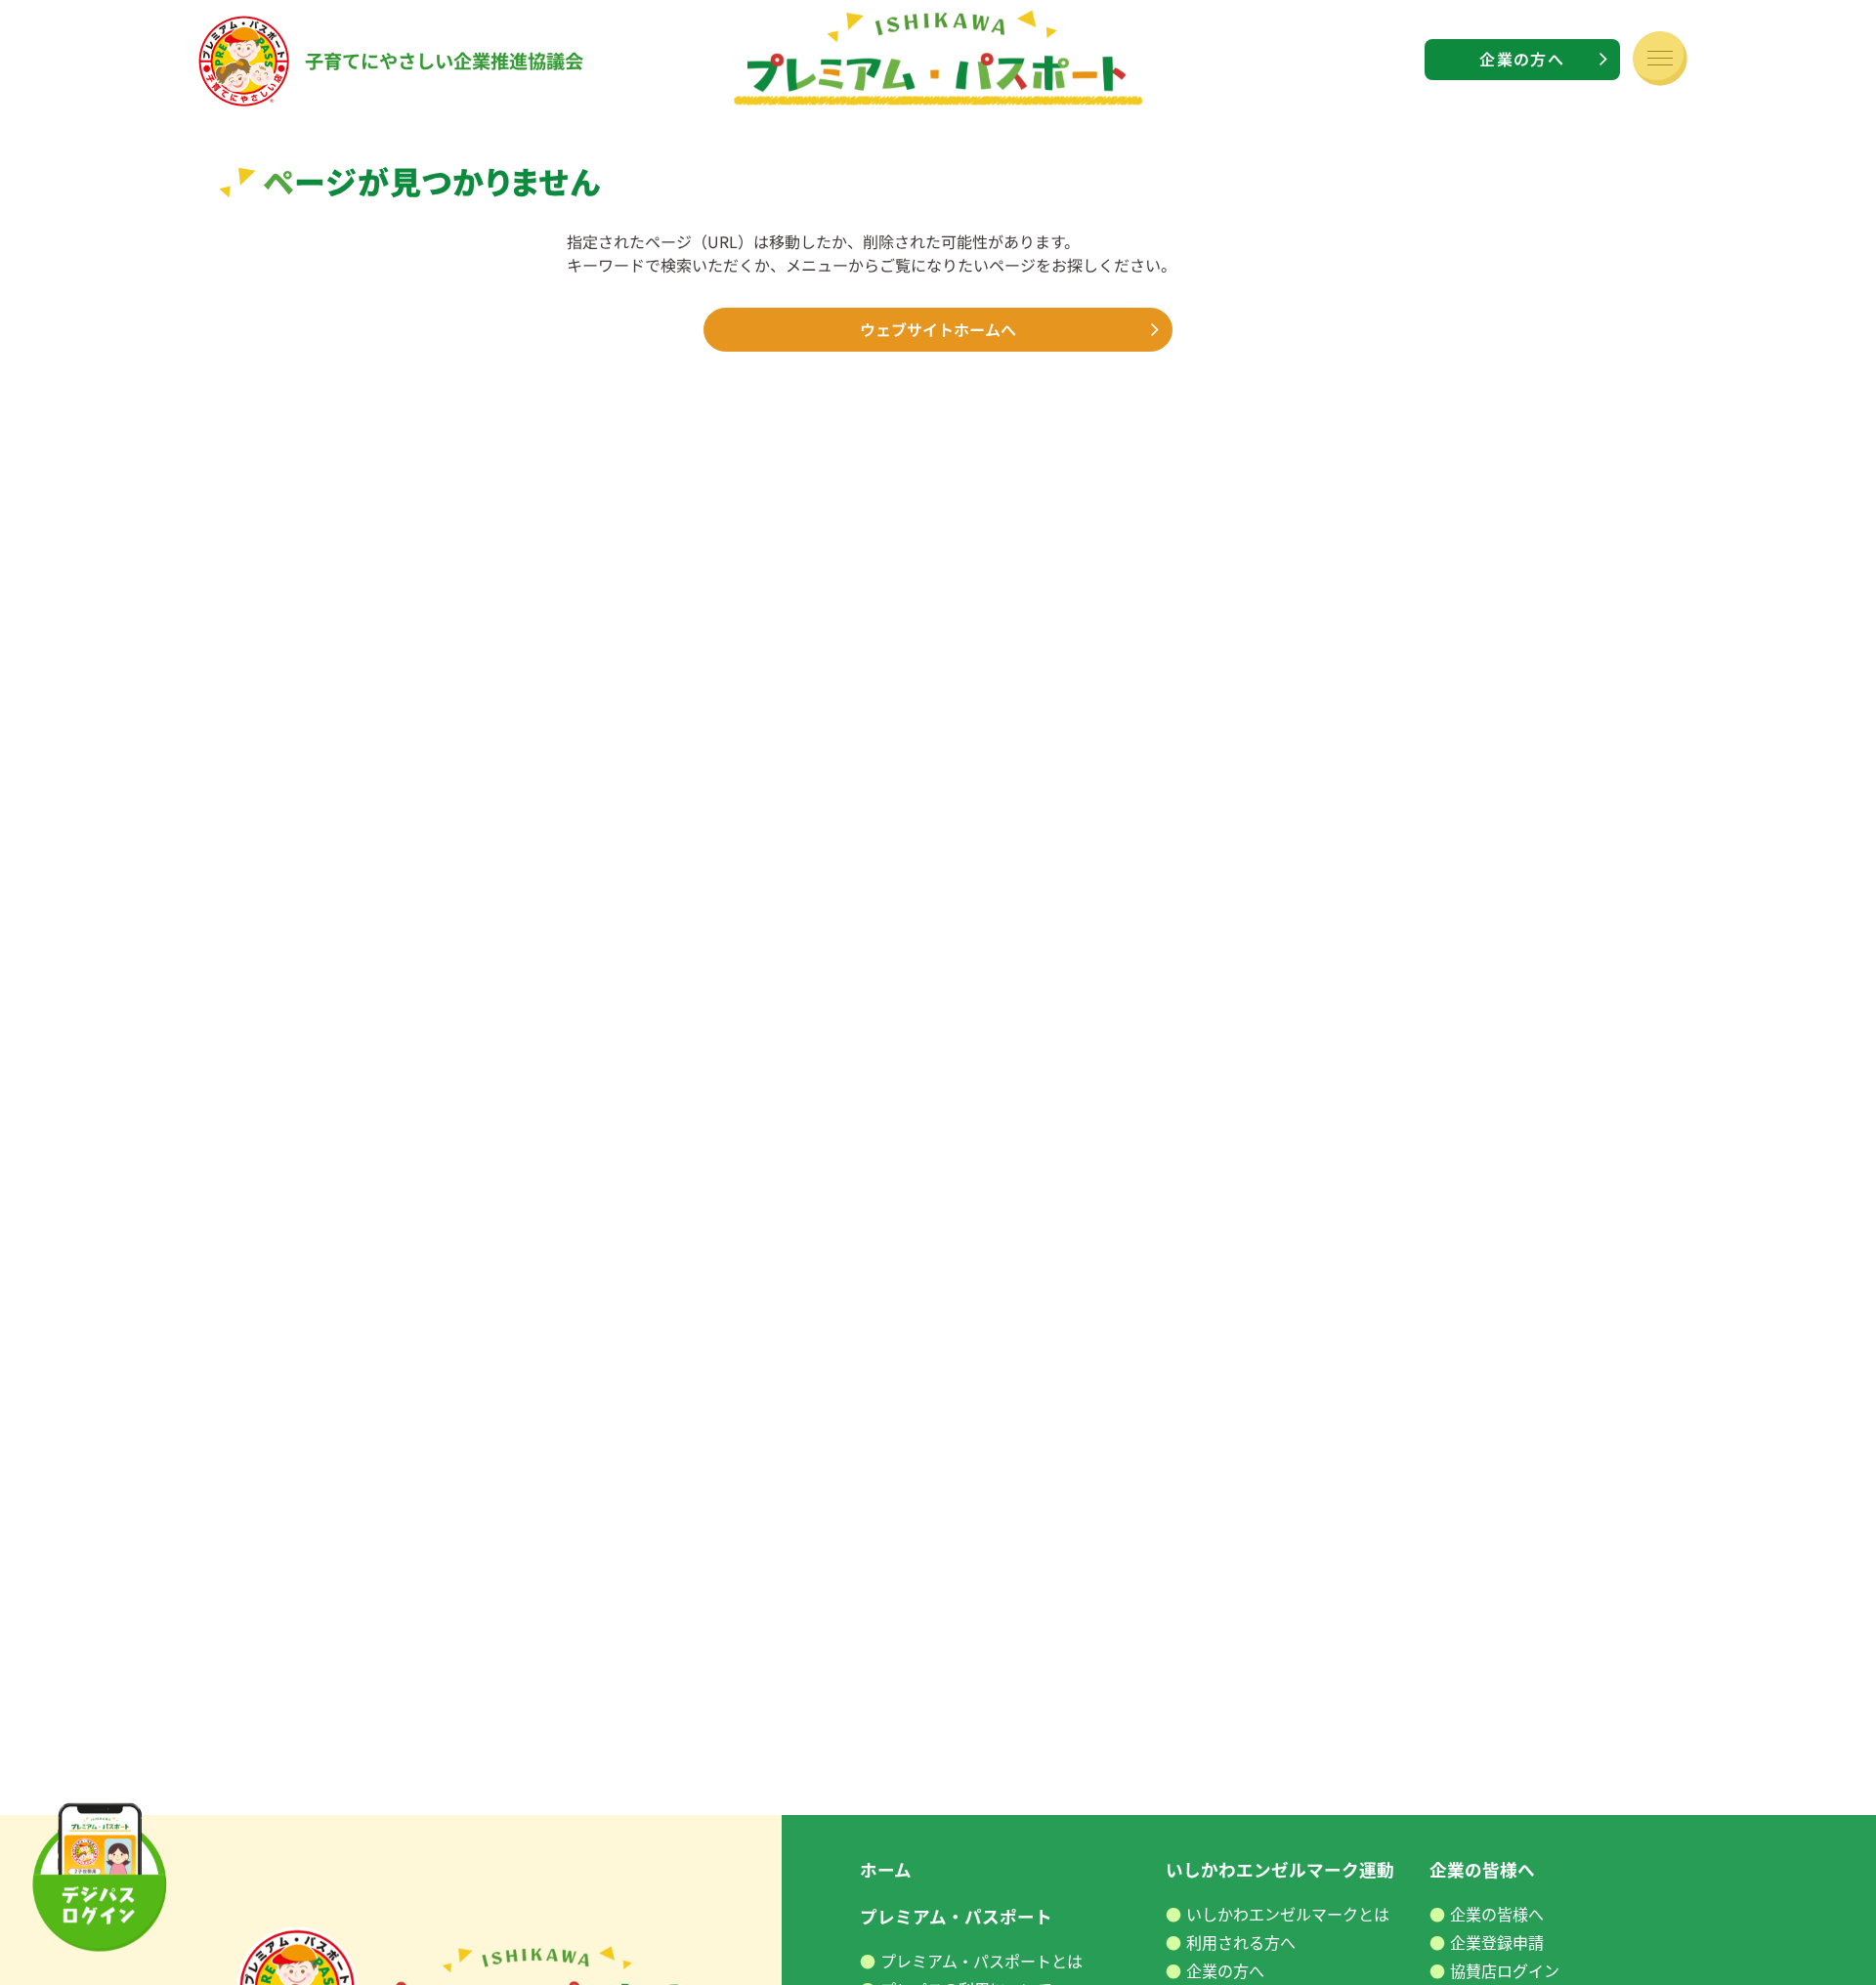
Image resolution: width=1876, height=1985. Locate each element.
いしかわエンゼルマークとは (1288, 1914)
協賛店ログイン (1505, 1971)
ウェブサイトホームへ (938, 329)
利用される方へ (1241, 1943)
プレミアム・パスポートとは (981, 1961)
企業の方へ (1521, 59)
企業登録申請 (1497, 1943)
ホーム (886, 1869)
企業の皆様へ (1497, 1914)
